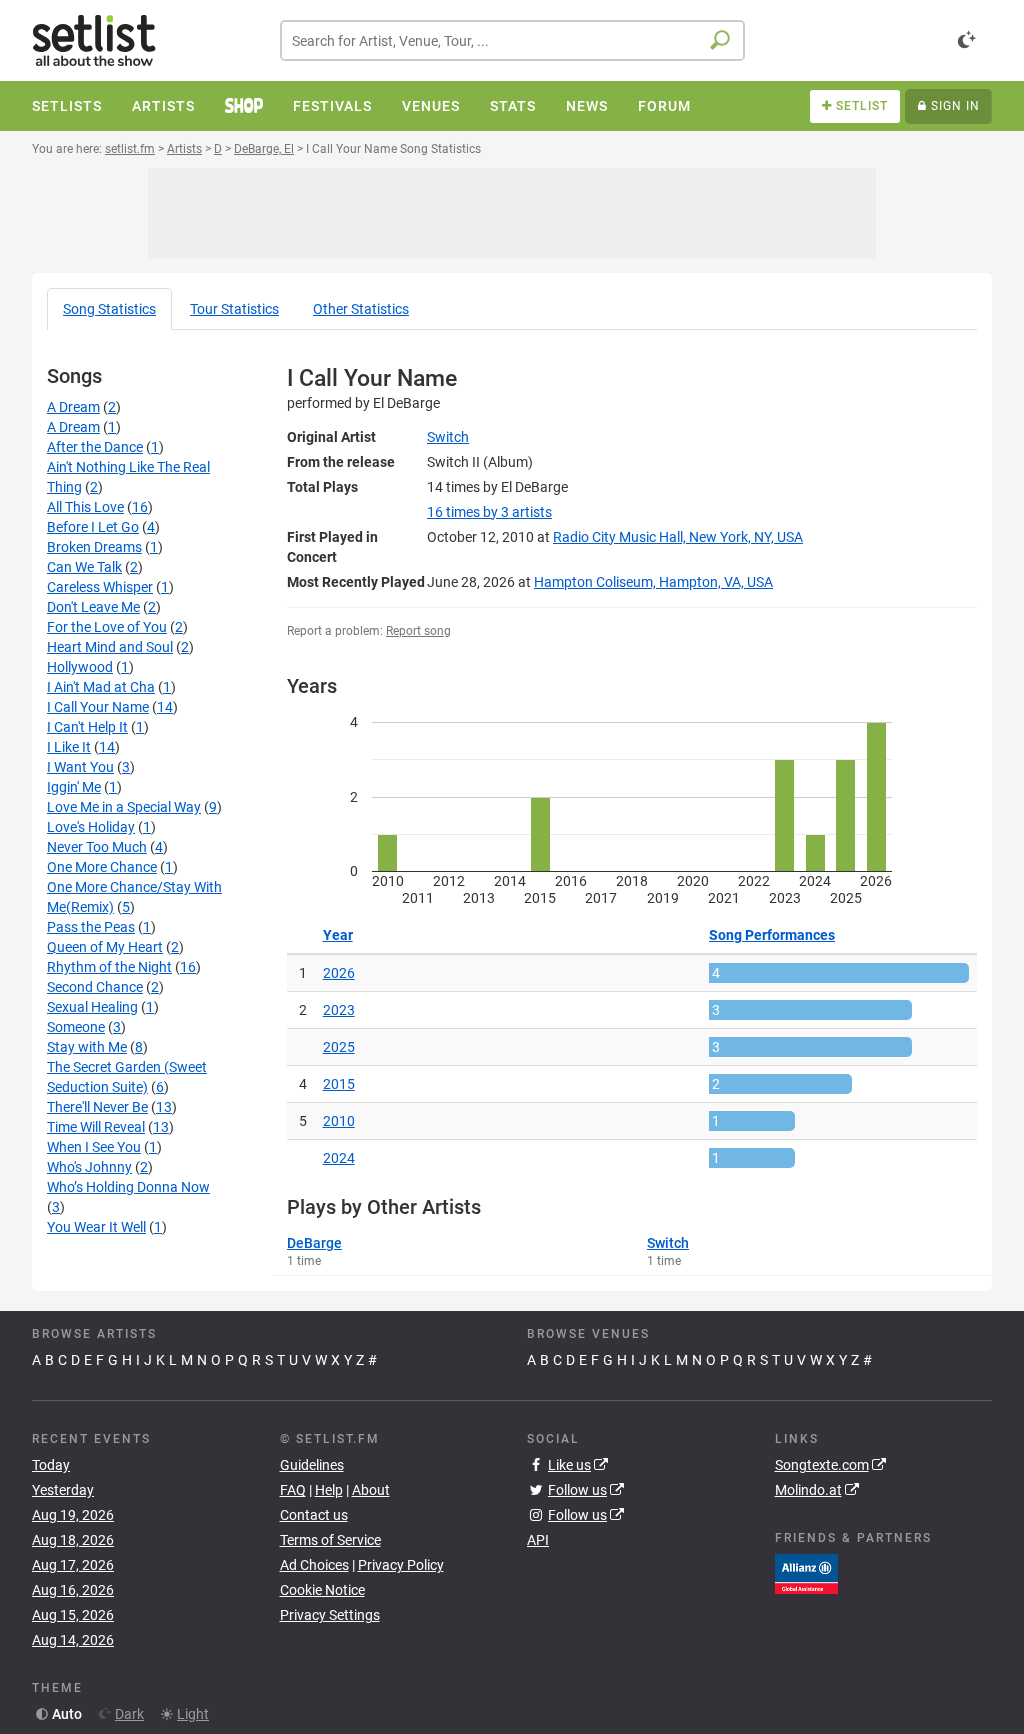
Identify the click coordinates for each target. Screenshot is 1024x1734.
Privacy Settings (330, 1615)
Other (361, 309)
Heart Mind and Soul (110, 647)
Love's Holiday (91, 827)
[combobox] (512, 40)
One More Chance (102, 867)
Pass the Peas (91, 927)
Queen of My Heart (105, 947)
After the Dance (95, 447)
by (489, 512)
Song (109, 309)
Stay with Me (87, 1047)
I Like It (69, 747)
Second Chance (95, 987)
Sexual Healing (92, 1007)
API (538, 1540)
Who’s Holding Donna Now (128, 1187)
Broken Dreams (94, 547)
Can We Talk (84, 567)
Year (338, 935)
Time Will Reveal (96, 1127)
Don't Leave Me (93, 607)
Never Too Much (97, 847)
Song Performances (772, 935)
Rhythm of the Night (109, 967)
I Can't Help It (87, 727)
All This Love (85, 507)
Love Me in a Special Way (124, 807)
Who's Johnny (89, 1167)
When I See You (94, 1147)
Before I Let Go (93, 527)
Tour (234, 309)
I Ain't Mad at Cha (101, 687)
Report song (418, 631)
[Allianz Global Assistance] (806, 1573)
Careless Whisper (100, 587)
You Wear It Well (96, 1227)
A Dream (73, 407)
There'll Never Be (97, 1107)
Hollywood (80, 667)
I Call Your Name (98, 707)
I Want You (80, 767)
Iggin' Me (74, 787)
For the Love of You (107, 627)
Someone (76, 1027)
